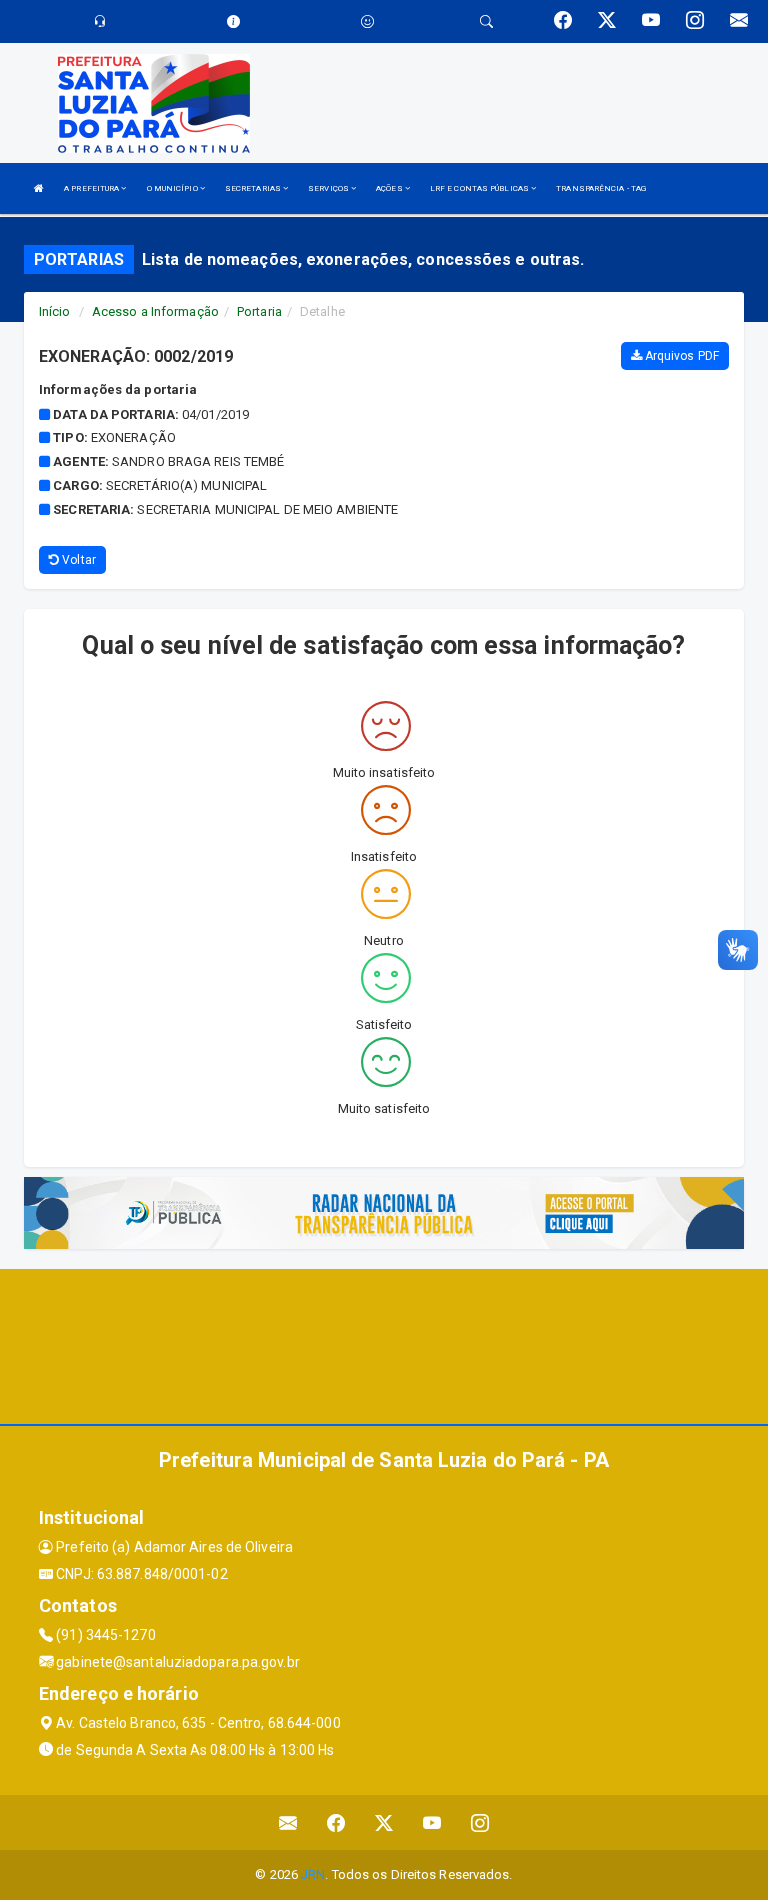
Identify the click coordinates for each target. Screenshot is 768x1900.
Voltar (77, 560)
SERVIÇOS (329, 188)
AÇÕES (390, 188)
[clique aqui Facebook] (336, 1822)
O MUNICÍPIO (173, 188)
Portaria (259, 311)
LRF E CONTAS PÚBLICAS (480, 188)
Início (55, 311)
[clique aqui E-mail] (288, 1822)
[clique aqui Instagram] (480, 1822)
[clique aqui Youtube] (432, 1822)
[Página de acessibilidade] (367, 21)
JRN (313, 1874)
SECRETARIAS (254, 188)
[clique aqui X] (384, 1822)
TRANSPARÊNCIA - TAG (601, 188)
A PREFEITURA (92, 188)
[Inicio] (39, 188)
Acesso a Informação (155, 311)
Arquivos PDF (680, 356)
